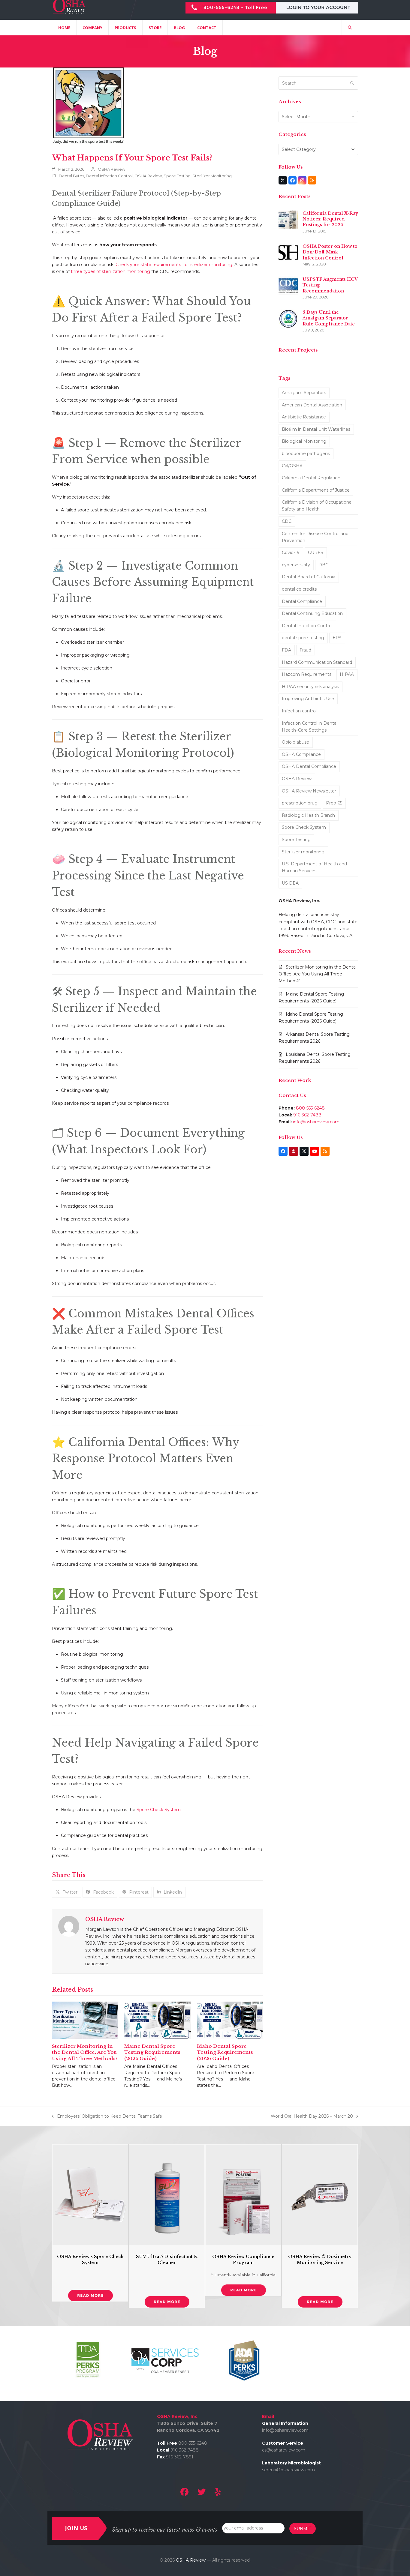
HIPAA (347, 674)
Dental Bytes (71, 176)
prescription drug (300, 803)
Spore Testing (177, 176)
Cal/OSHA (292, 466)
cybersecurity (296, 565)
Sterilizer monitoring (303, 852)
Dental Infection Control (109, 176)
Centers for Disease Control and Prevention (315, 537)
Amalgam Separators (304, 393)
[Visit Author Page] (69, 1926)
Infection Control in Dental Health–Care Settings (310, 727)
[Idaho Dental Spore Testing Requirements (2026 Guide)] (230, 2020)
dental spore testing (303, 638)
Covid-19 (291, 553)
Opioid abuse (295, 742)
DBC (323, 565)
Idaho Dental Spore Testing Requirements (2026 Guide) (225, 2052)
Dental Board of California (309, 577)
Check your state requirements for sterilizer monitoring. (174, 265)
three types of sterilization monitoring (110, 271)
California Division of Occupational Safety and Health (317, 506)
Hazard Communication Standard (317, 662)
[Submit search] (352, 83)
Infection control (299, 711)
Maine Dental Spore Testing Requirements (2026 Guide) (152, 2052)
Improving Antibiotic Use (308, 699)
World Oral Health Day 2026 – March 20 (312, 2117)
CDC (287, 521)
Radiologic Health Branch (308, 815)
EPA (337, 638)
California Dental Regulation (311, 478)
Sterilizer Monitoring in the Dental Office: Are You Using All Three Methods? (85, 2052)
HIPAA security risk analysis (310, 687)
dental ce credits (299, 589)
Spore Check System (159, 1810)
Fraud (305, 650)
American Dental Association (312, 405)
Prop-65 (334, 803)
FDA (286, 650)
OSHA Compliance (301, 754)
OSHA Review (112, 169)
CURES (316, 553)
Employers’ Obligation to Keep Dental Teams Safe (107, 2117)
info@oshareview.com (316, 1122)
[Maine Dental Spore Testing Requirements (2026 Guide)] (157, 2020)
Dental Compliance (302, 601)
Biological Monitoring (304, 441)
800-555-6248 (310, 1108)
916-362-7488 (307, 1115)
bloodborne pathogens (306, 454)
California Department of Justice (316, 490)
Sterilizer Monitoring (212, 176)
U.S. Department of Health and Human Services (314, 867)
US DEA (290, 883)
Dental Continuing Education (312, 613)
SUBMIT (303, 2529)
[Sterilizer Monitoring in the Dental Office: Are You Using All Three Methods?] (85, 2020)
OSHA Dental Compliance (309, 766)
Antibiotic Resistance (304, 417)
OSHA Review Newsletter (309, 791)
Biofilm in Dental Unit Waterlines (316, 429)
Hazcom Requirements (307, 674)
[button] (350, 28)
